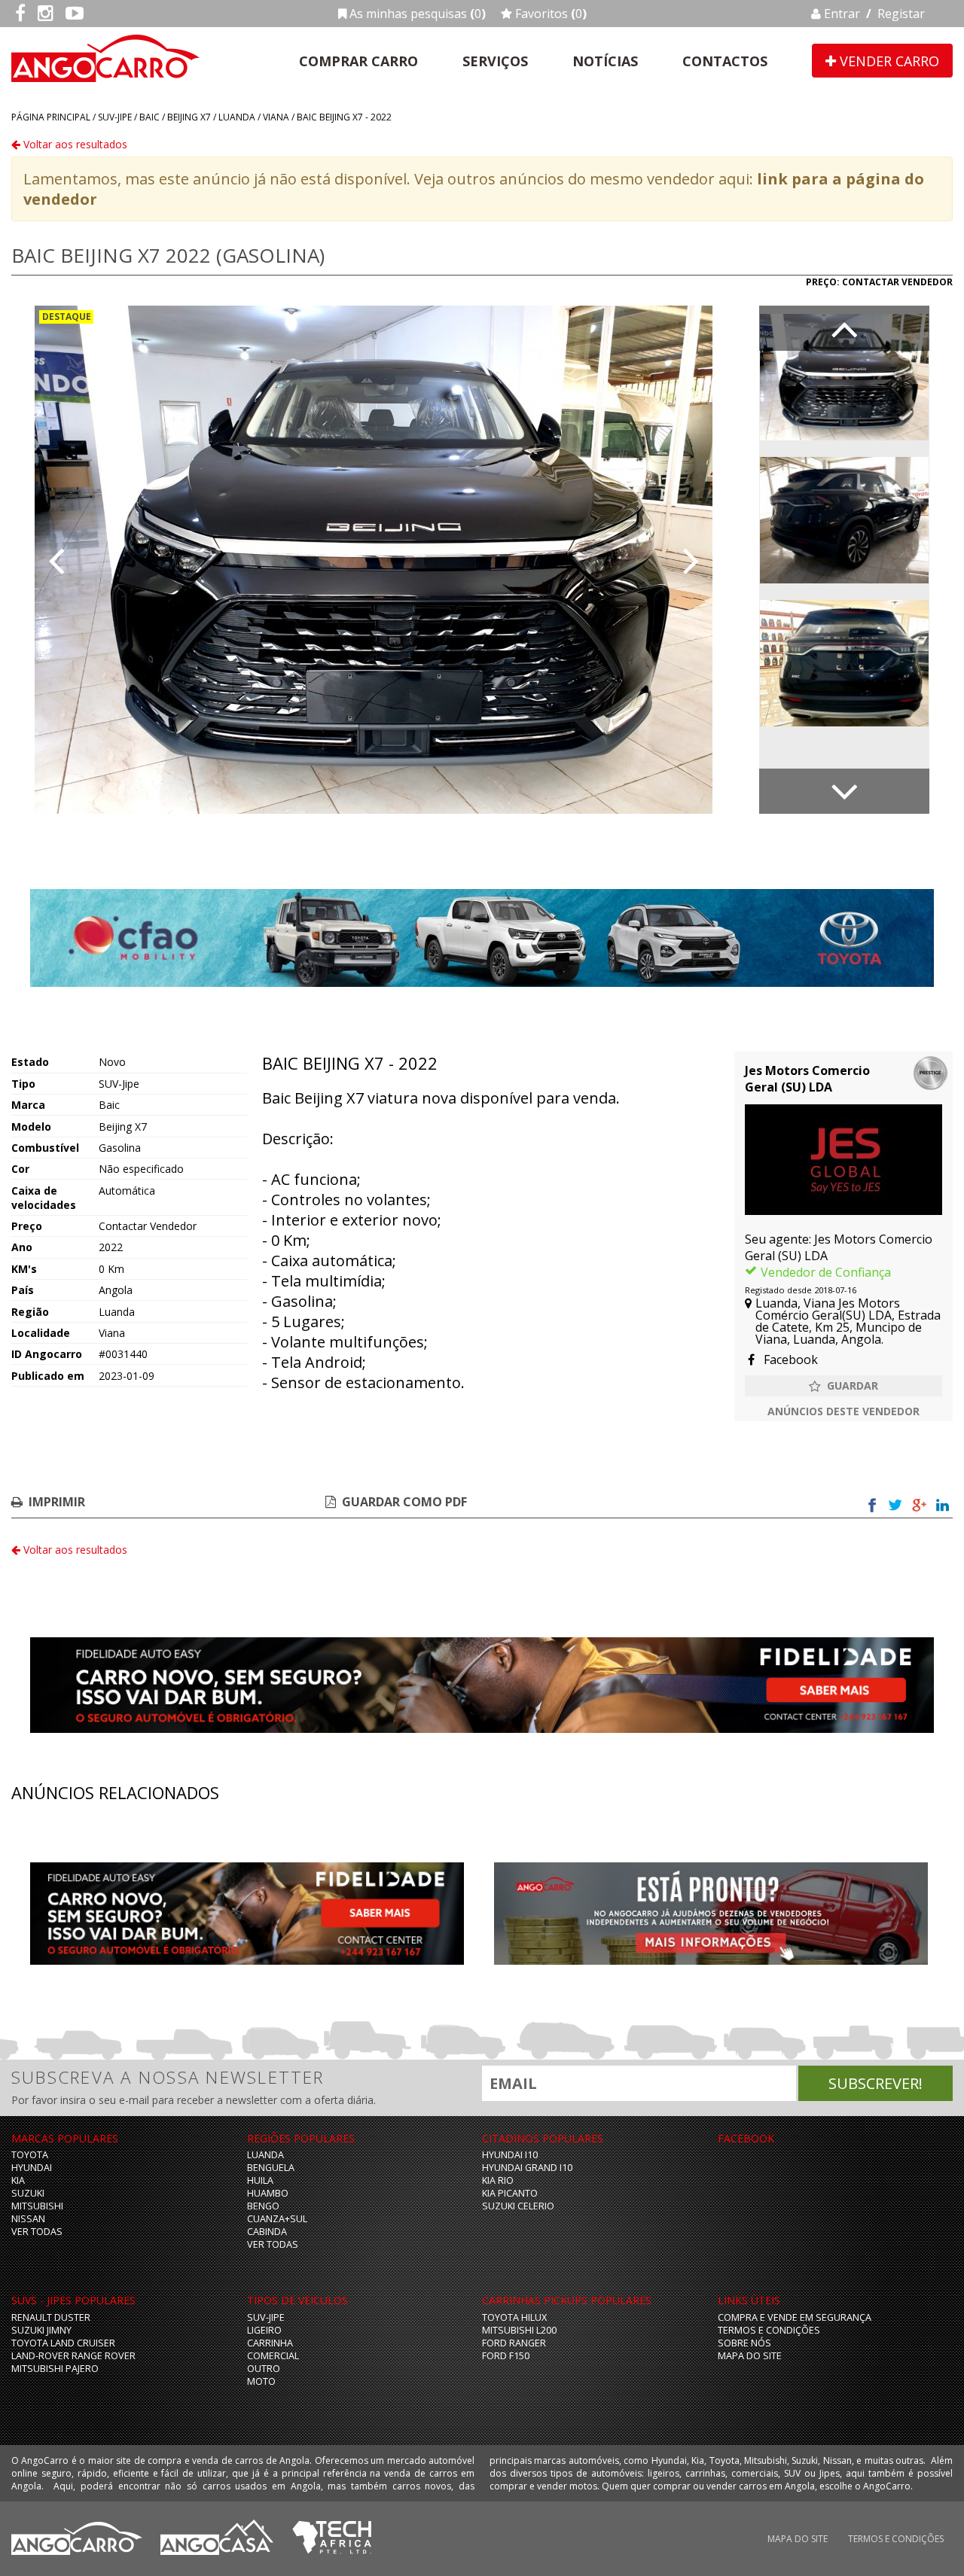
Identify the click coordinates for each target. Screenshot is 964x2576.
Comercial (273, 2356)
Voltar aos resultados (74, 144)
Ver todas (37, 2232)
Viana (276, 117)
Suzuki (28, 2193)
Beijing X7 (189, 117)
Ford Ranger (514, 2343)
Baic (149, 117)
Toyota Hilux (514, 2317)
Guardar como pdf (404, 1502)
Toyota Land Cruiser (63, 2343)
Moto (261, 2381)
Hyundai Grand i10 (527, 2168)
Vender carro (888, 61)
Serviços (495, 61)
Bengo (263, 2206)
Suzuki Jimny (41, 2330)
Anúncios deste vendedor (843, 1411)
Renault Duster (51, 2317)
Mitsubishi (37, 2206)
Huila (260, 2180)
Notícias (605, 61)
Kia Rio (498, 2180)
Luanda (237, 117)
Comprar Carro (358, 61)
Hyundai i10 (510, 2155)
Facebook (789, 1360)
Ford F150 (506, 2356)
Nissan (28, 2219)
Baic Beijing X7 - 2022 (344, 117)
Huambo (268, 2193)
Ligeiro (264, 2330)
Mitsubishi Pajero (55, 2369)
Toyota (30, 2155)
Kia (18, 2180)
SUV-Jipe (115, 117)
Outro (264, 2369)
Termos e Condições (769, 2330)
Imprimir (57, 1502)
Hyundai (32, 2168)
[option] (374, 560)
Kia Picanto (510, 2193)
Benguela (271, 2168)
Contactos (725, 61)
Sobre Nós (744, 2343)
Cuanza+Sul (277, 2219)
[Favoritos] (843, 1386)
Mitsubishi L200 (519, 2330)
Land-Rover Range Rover (73, 2356)
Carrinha (270, 2343)
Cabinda (267, 2232)
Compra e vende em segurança (795, 2317)
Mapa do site (750, 2356)
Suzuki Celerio (518, 2206)
